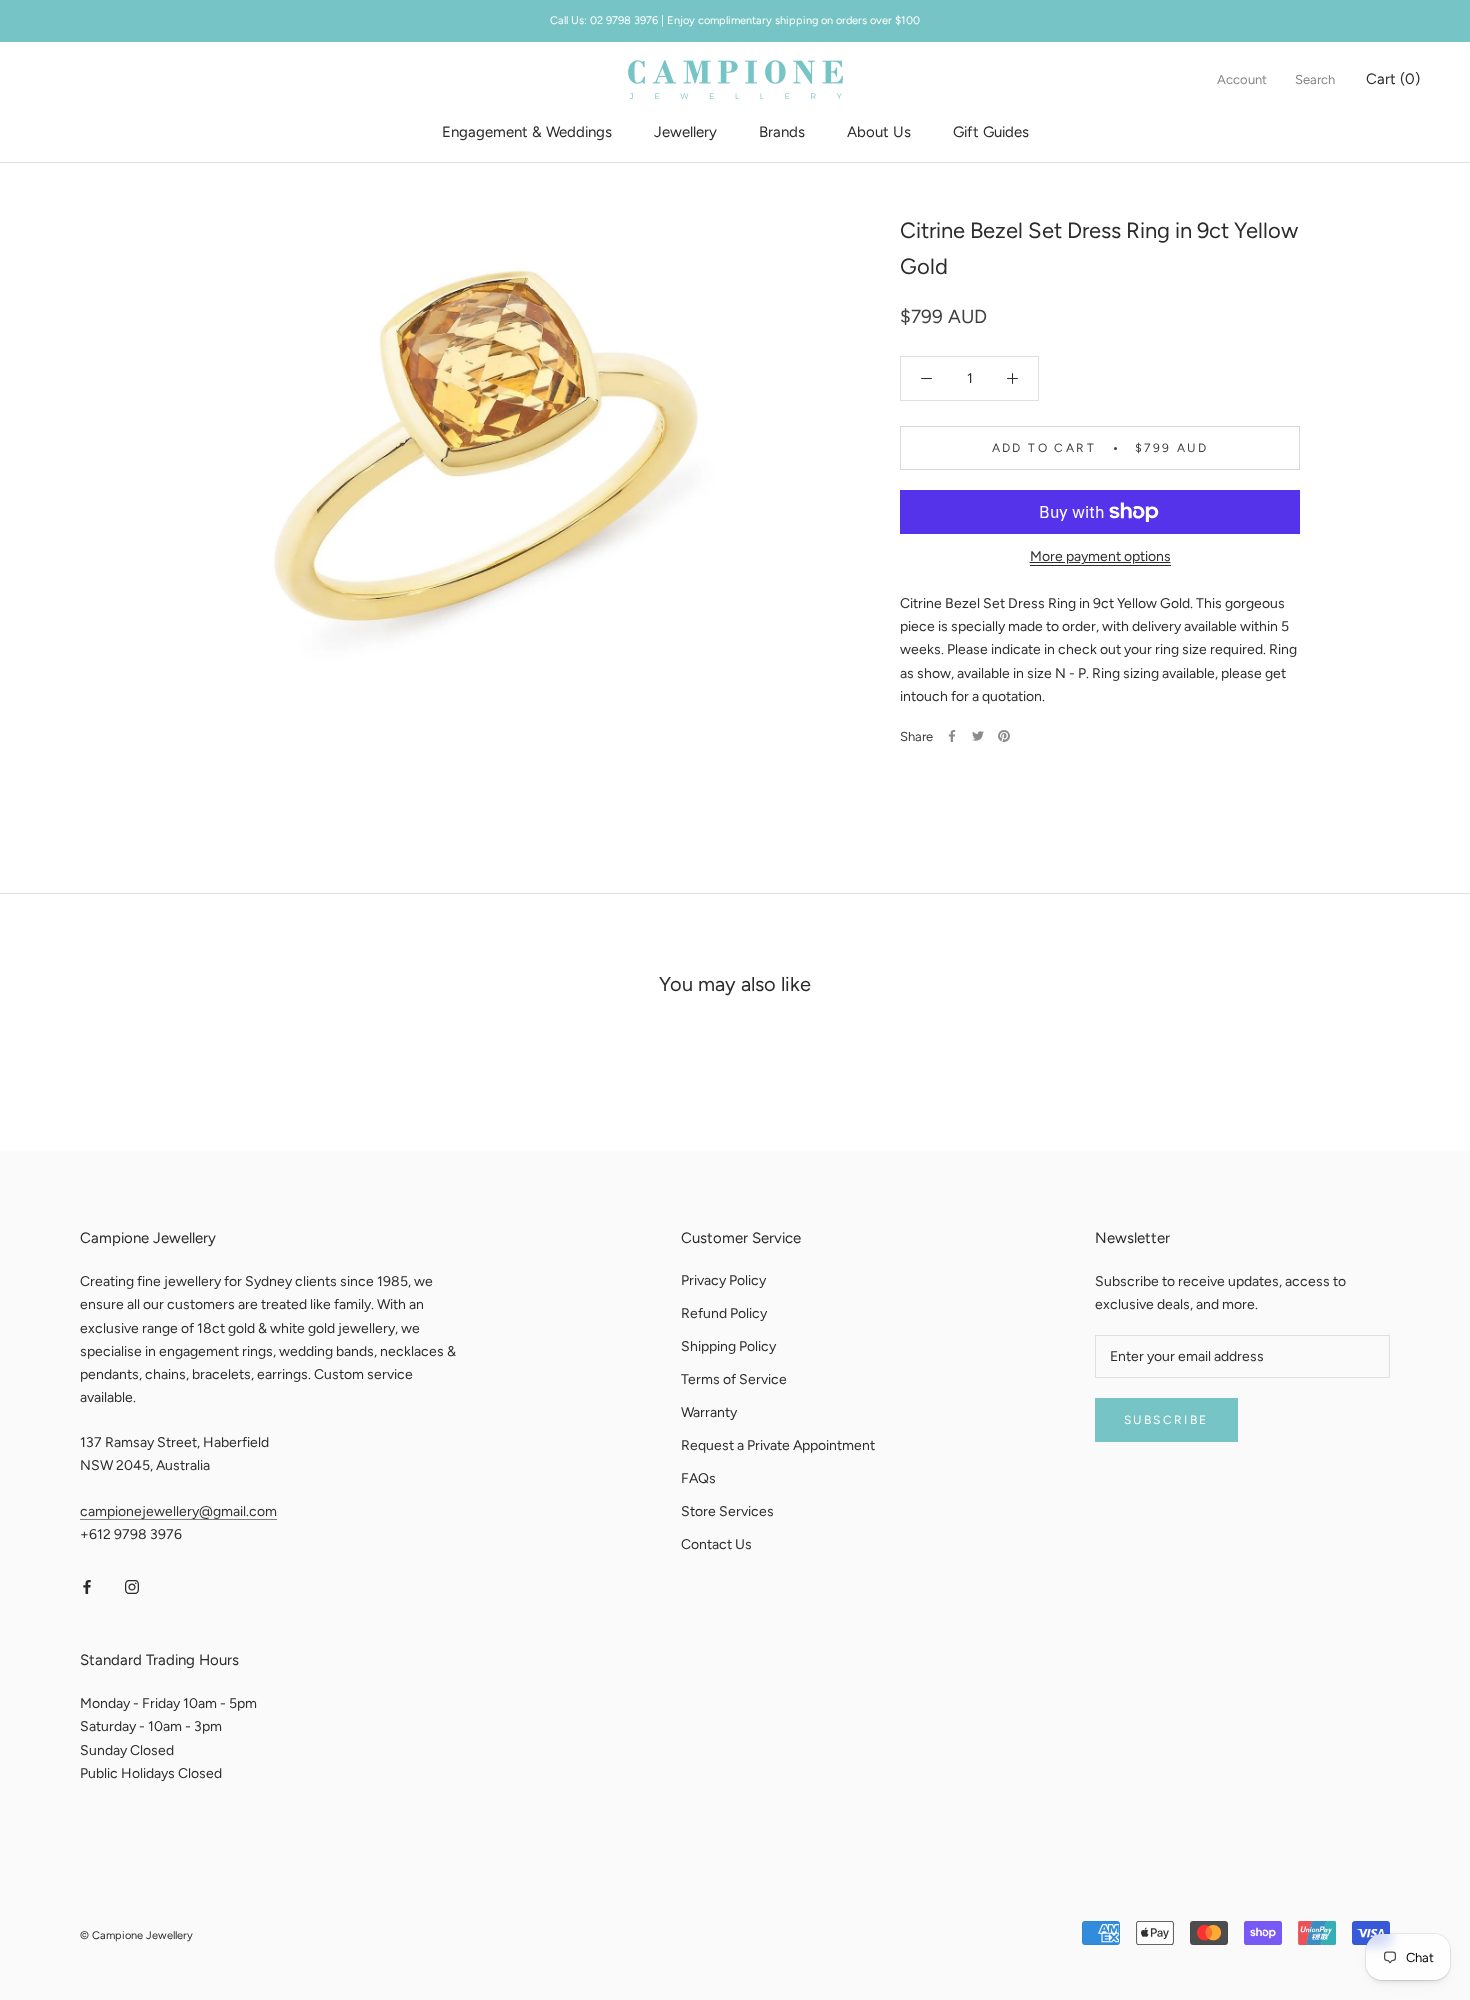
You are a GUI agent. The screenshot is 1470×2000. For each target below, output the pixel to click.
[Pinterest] (1004, 736)
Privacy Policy (723, 1280)
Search (1315, 79)
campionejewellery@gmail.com (178, 1511)
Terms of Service (734, 1379)
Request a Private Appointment (778, 1445)
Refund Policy (724, 1313)
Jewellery (685, 132)
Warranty (709, 1412)
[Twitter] (978, 736)
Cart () (1393, 79)
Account (1242, 79)
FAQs (698, 1478)
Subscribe (1166, 1420)
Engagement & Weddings (527, 132)
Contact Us (716, 1544)
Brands (782, 132)
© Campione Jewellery (136, 1935)
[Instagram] (132, 1586)
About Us (879, 132)
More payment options (1100, 556)
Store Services (727, 1511)
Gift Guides (991, 132)
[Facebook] (952, 736)
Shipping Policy (728, 1346)
